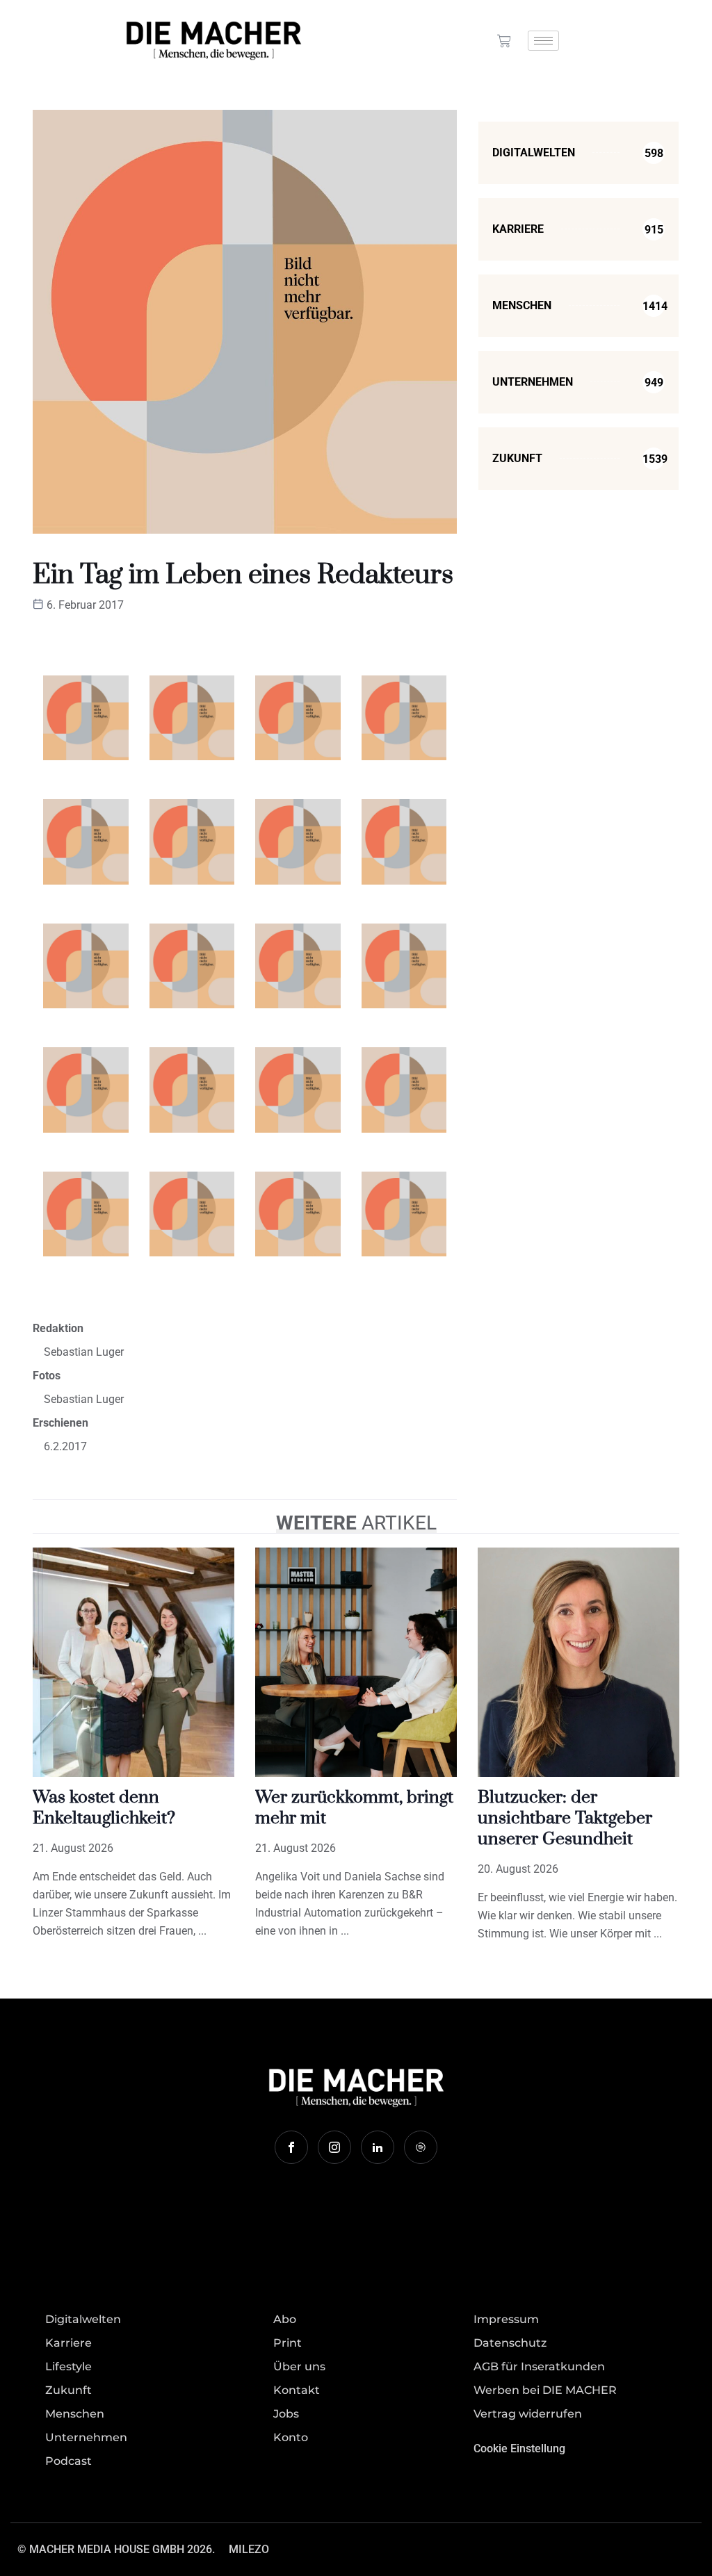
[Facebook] (291, 2147)
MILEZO (249, 2549)
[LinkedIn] (378, 2147)
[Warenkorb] (504, 41)
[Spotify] (421, 2147)
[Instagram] (334, 2147)
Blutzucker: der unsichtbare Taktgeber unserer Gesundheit (565, 1818)
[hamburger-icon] (543, 41)
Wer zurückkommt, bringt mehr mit (354, 1808)
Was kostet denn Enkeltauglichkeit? (104, 1808)
